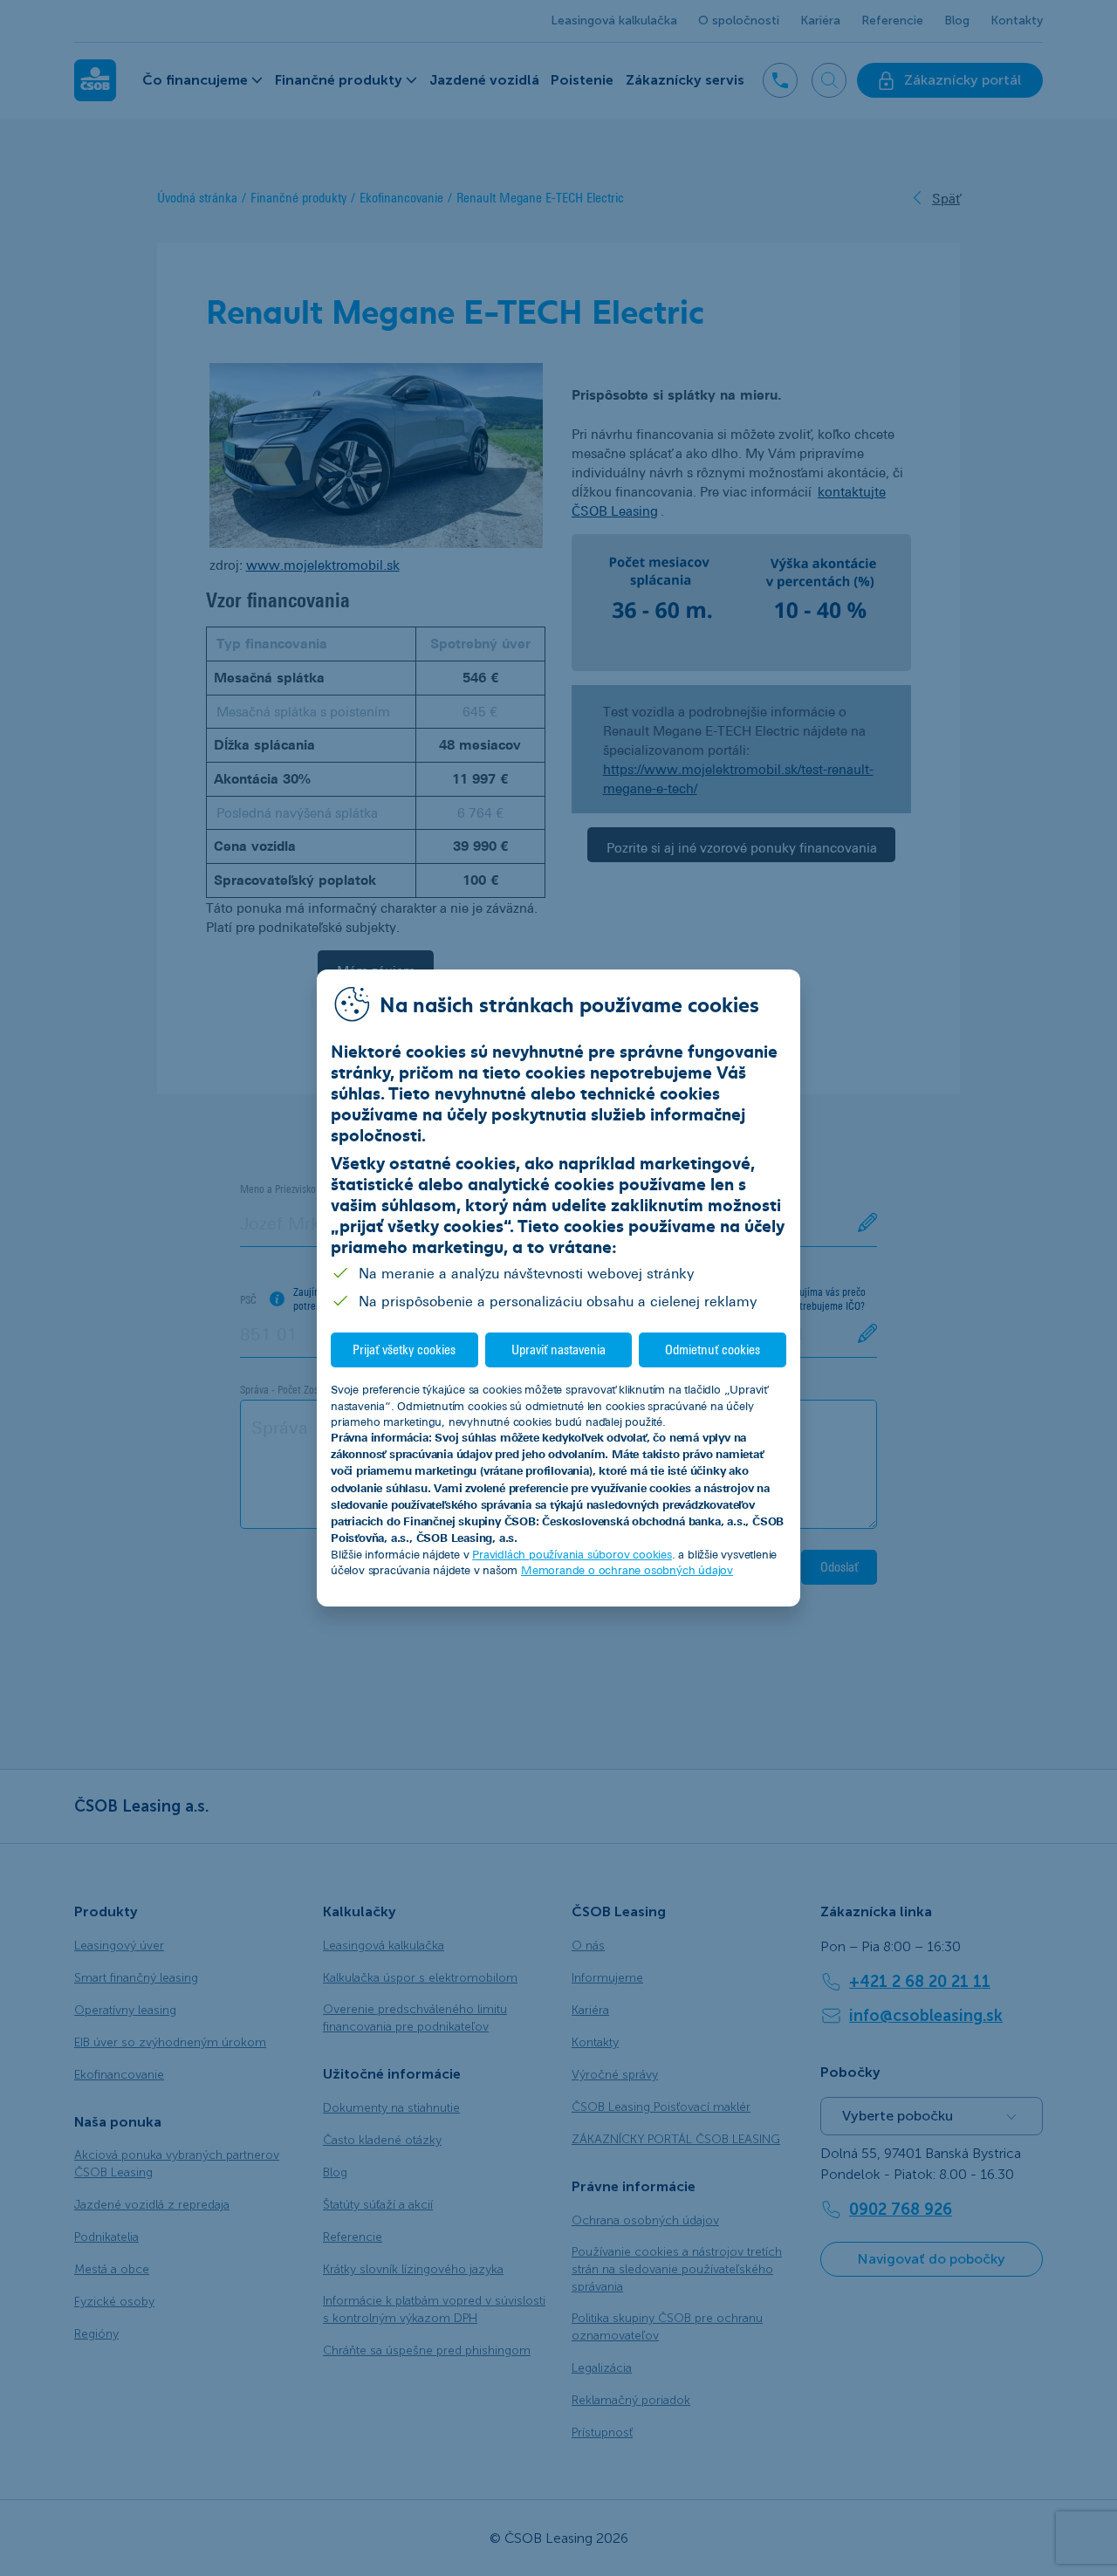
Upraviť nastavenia (558, 1350)
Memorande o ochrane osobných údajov (627, 1570)
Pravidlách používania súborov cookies (572, 1554)
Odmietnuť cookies (713, 1350)
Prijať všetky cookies (404, 1350)
